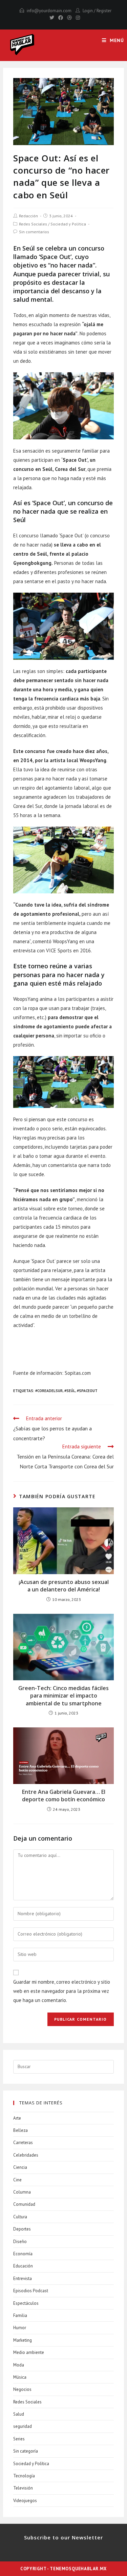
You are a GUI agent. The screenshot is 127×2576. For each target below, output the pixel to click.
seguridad (23, 2426)
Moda (19, 2365)
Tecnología (24, 2476)
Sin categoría (26, 2451)
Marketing (23, 2340)
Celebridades (26, 2155)
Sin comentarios (34, 232)
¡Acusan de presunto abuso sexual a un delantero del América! (64, 1586)
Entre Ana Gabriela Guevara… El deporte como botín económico (64, 1796)
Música (20, 2377)
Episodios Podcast (31, 2291)
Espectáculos (26, 2303)
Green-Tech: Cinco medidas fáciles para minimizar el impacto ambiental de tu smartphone (63, 1696)
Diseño (20, 2242)
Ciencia (20, 2167)
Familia (20, 2315)
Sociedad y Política (68, 224)
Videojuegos (25, 2501)
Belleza (20, 2130)
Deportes (22, 2229)
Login (88, 11)
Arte (17, 2118)
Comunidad (24, 2204)
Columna (22, 2192)
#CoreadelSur (49, 1391)
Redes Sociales (33, 224)
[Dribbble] (69, 18)
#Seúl (70, 1391)
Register (104, 11)
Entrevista (23, 2278)
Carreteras (23, 2143)
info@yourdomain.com (49, 11)
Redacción (28, 216)
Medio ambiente (29, 2352)
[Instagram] (77, 18)
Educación (23, 2266)
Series (19, 2439)
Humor (20, 2328)
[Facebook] (61, 18)
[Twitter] (52, 18)
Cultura (20, 2217)
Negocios (22, 2389)
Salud (19, 2414)
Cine (17, 2180)
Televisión (23, 2488)
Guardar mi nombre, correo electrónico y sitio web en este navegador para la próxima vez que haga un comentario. (62, 1991)
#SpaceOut (87, 1391)
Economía (23, 2254)
